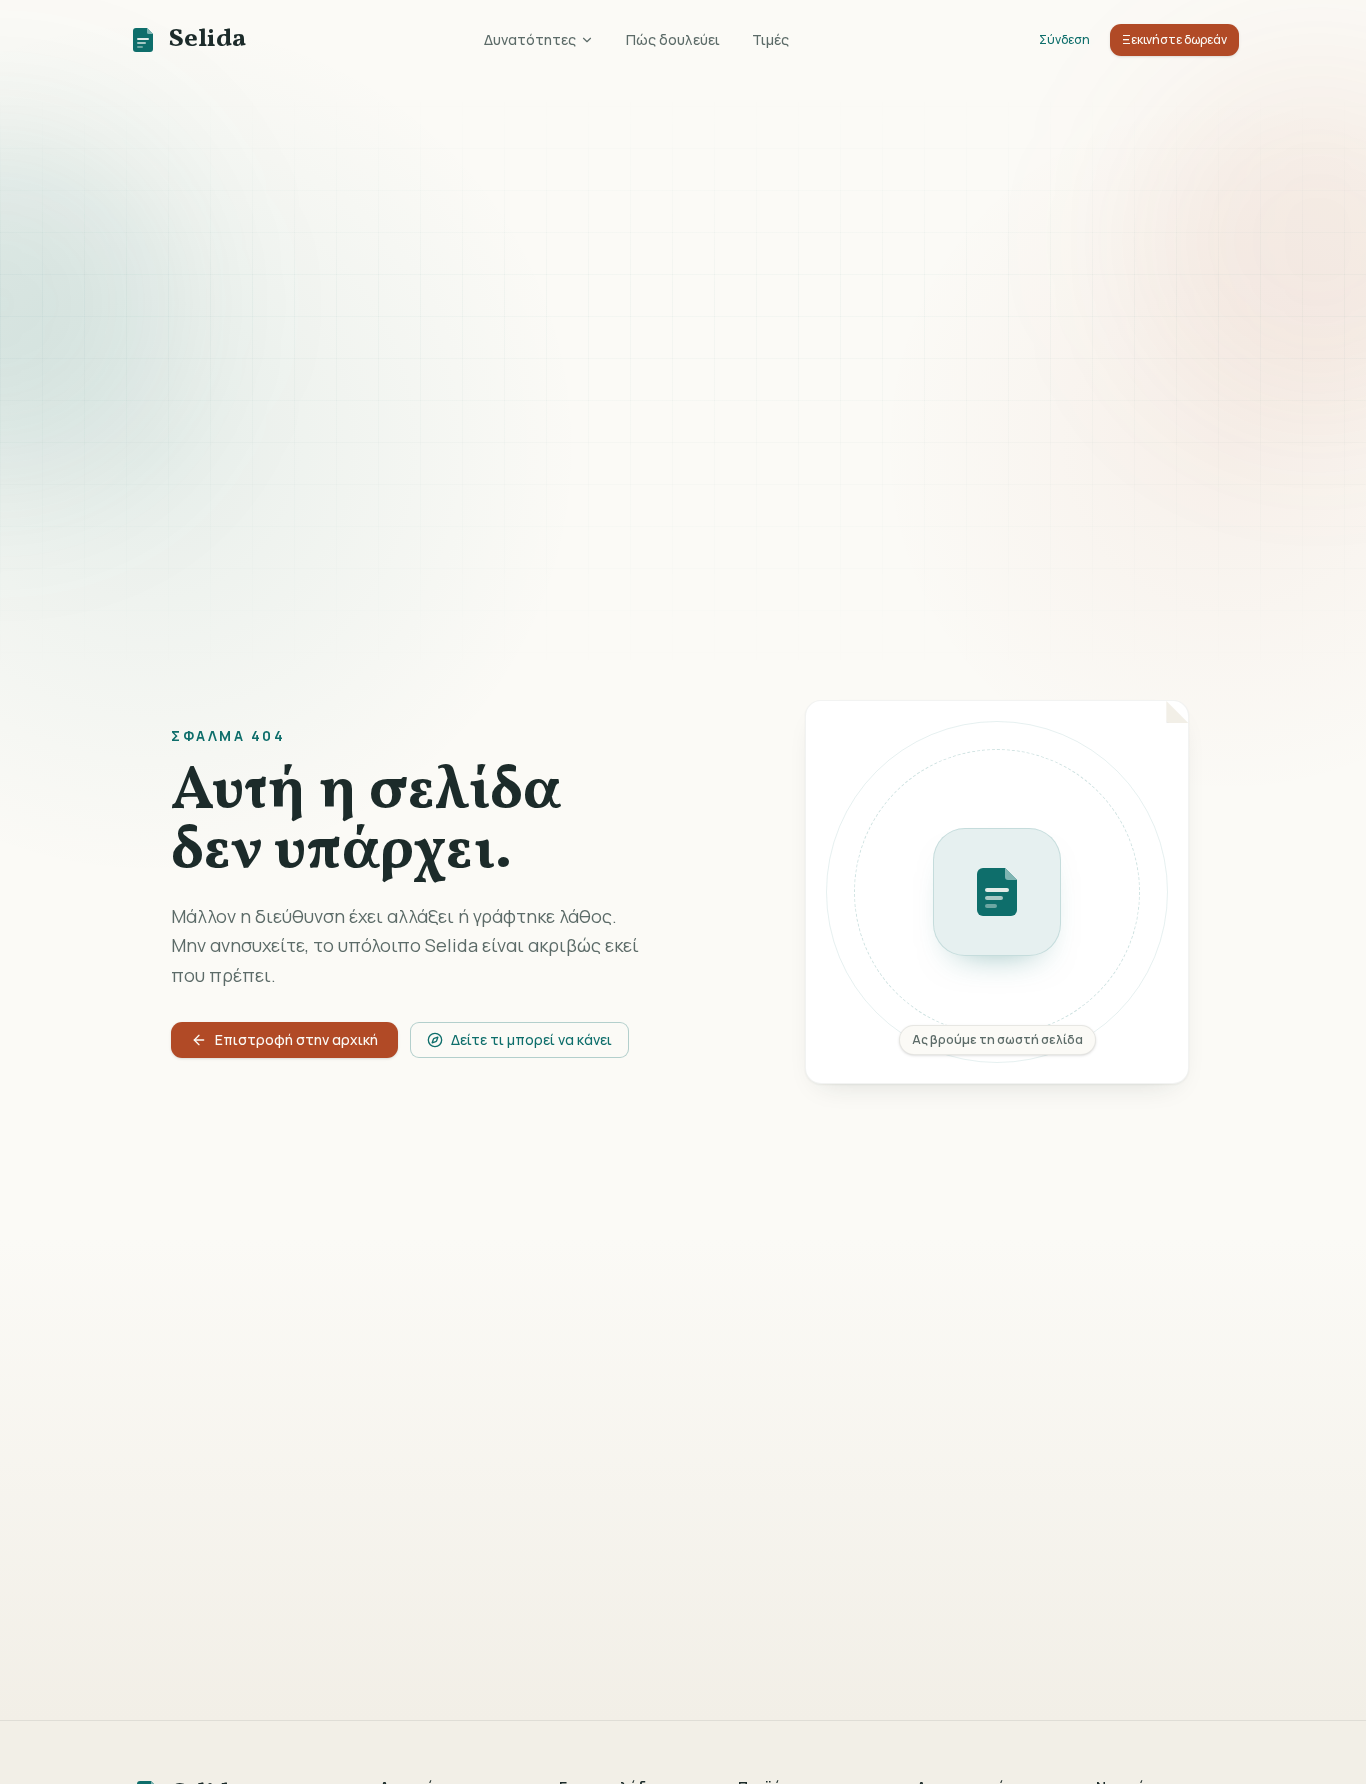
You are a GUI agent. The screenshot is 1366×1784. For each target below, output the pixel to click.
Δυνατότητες (530, 39)
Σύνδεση (1064, 39)
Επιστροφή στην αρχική (296, 1039)
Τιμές (770, 39)
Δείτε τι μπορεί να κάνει (531, 1039)
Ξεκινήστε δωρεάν (1174, 39)
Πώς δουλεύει (673, 39)
